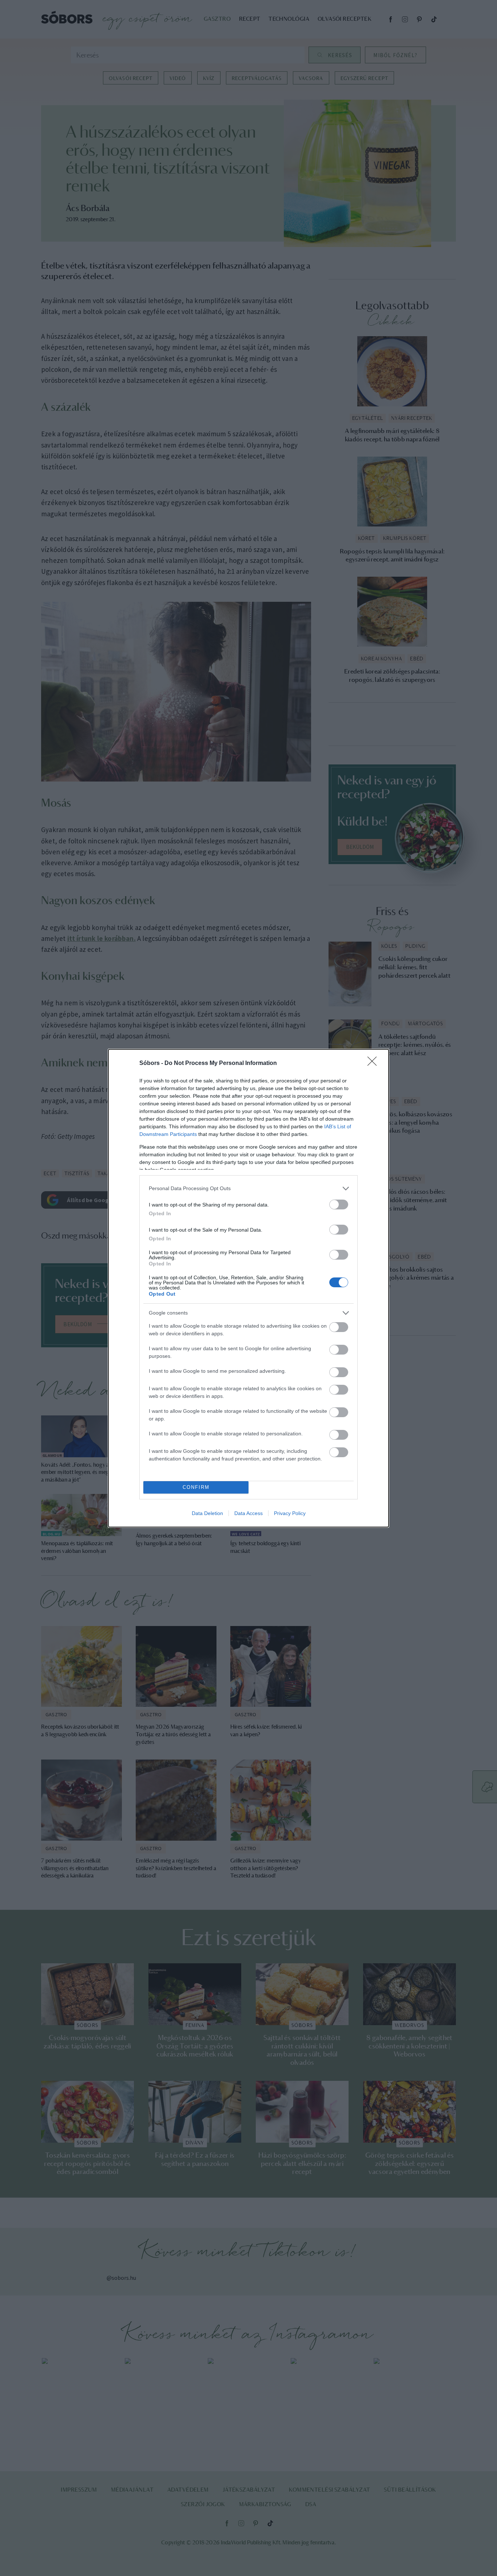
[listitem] (249, 1188)
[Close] (374, 1064)
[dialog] (249, 1288)
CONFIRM (196, 1487)
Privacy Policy (290, 1513)
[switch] (339, 1204)
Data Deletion (207, 1513)
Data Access (249, 1513)
